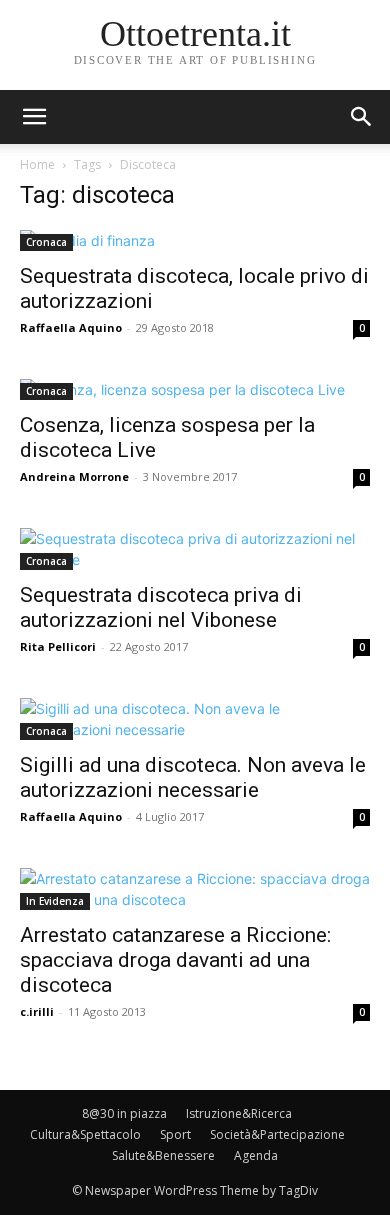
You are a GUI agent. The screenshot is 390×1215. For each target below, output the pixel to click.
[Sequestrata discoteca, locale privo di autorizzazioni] (195, 240)
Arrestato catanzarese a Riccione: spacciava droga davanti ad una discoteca (175, 960)
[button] (362, 117)
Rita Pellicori (58, 646)
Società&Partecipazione (277, 1134)
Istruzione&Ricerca (239, 1113)
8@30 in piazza (124, 1113)
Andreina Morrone (74, 476)
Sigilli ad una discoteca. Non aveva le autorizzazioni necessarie (193, 777)
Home (37, 164)
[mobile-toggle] (34, 117)
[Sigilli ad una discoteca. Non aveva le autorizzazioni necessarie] (195, 719)
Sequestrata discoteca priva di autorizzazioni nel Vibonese (161, 607)
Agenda (256, 1155)
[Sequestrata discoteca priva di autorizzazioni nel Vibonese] (195, 549)
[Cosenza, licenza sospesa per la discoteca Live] (195, 389)
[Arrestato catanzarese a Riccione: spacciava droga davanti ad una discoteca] (195, 889)
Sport (175, 1134)
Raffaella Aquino (71, 327)
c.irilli (37, 1011)
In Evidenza (55, 901)
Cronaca (46, 242)
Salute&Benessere (163, 1155)
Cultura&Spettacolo (85, 1134)
